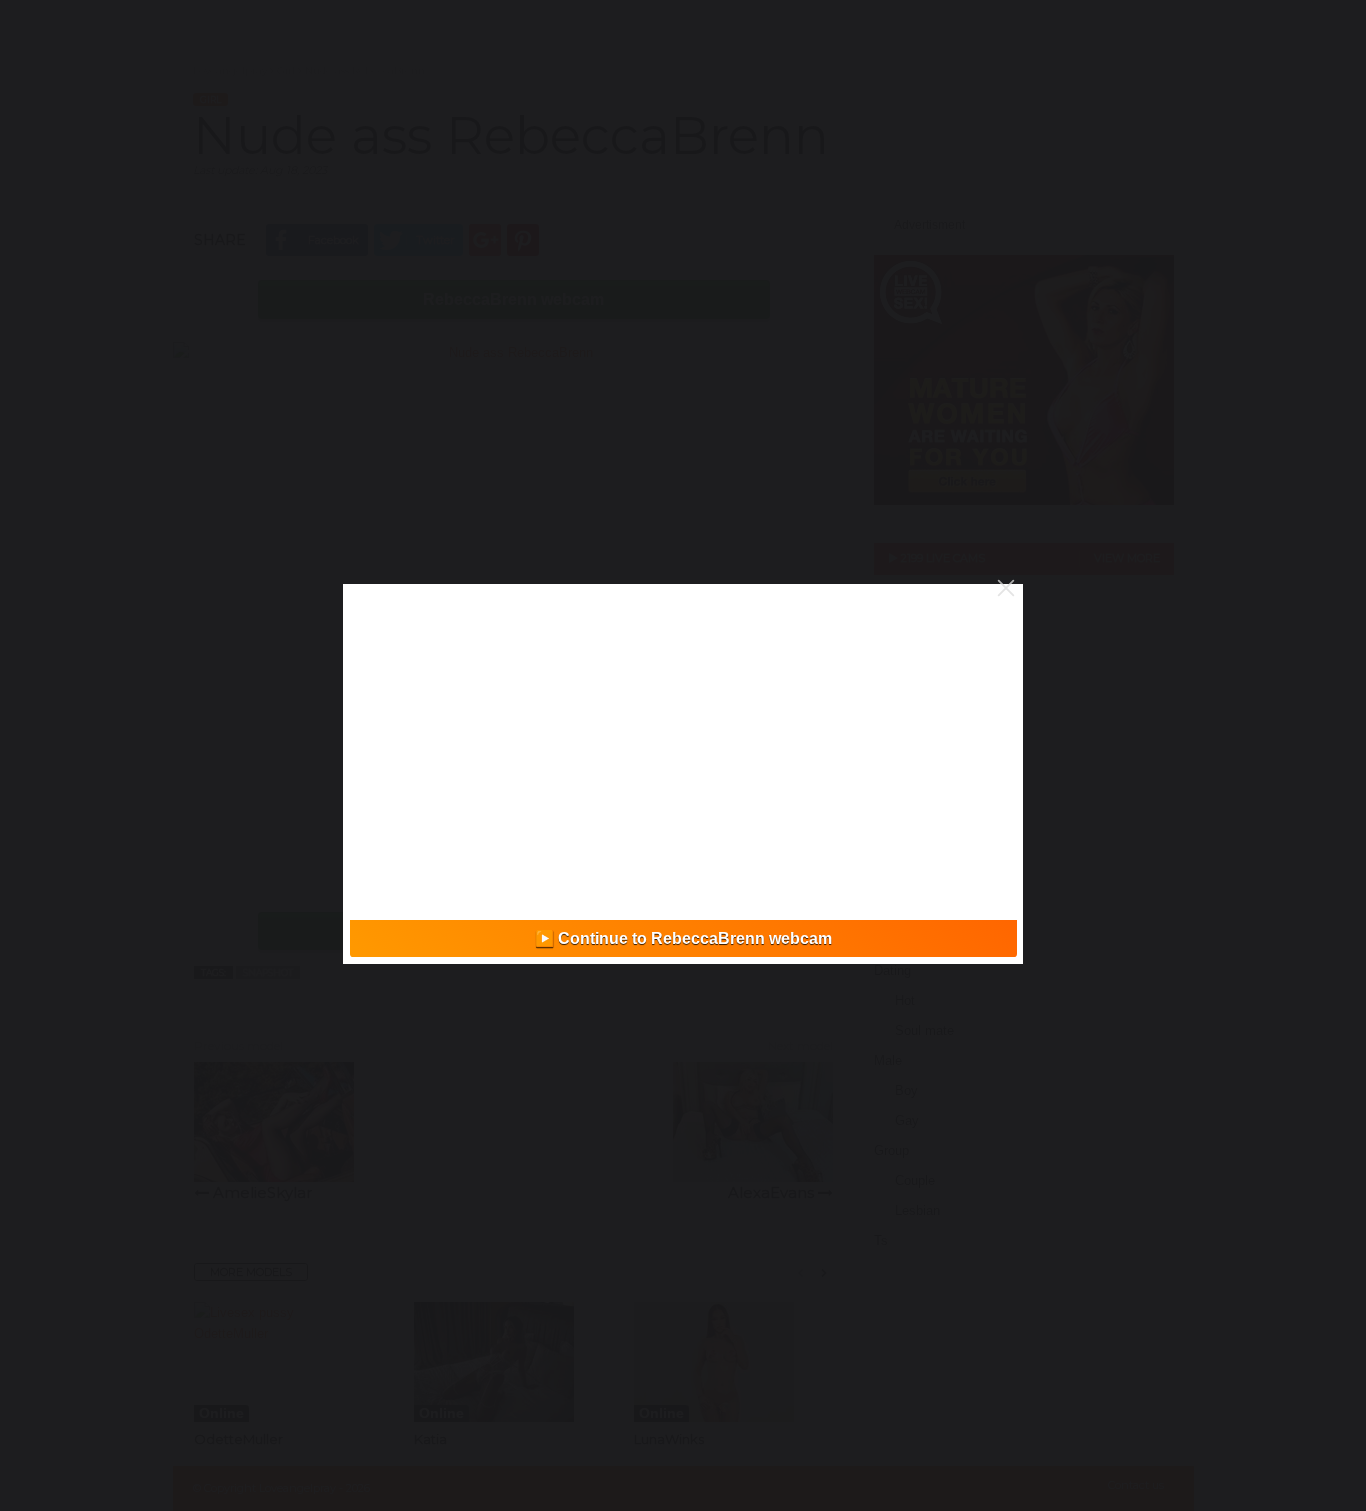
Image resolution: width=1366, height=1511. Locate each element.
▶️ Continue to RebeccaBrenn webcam (683, 938)
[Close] (1006, 588)
